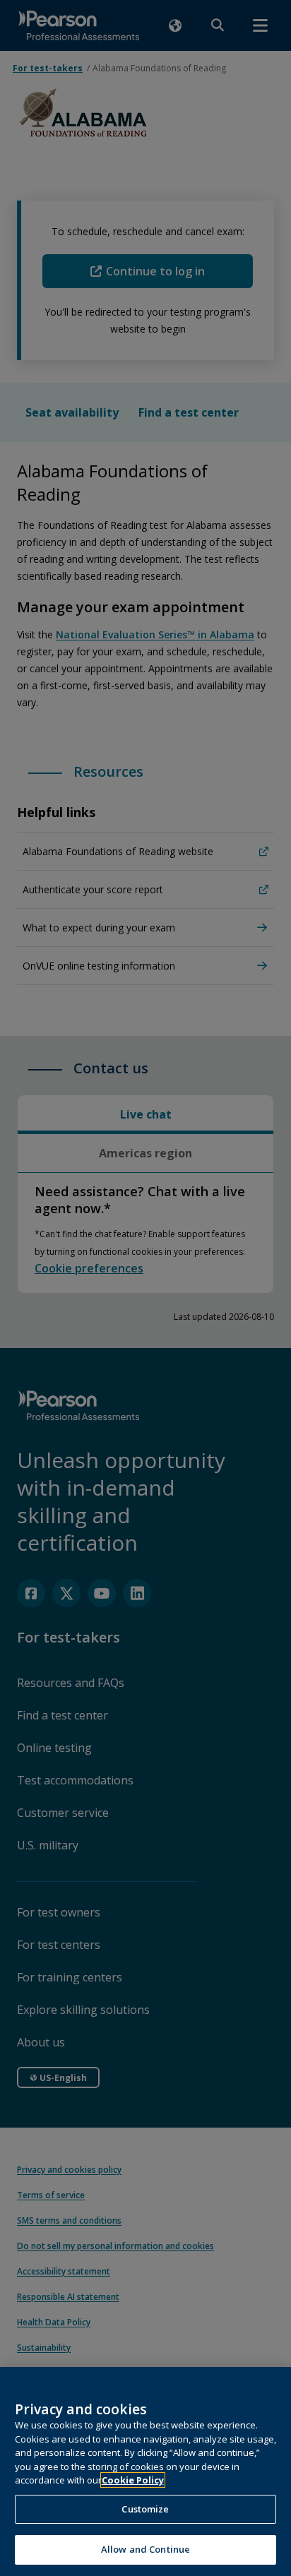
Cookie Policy (133, 2480)
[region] (145, 2471)
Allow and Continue (145, 2549)
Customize (145, 2509)
